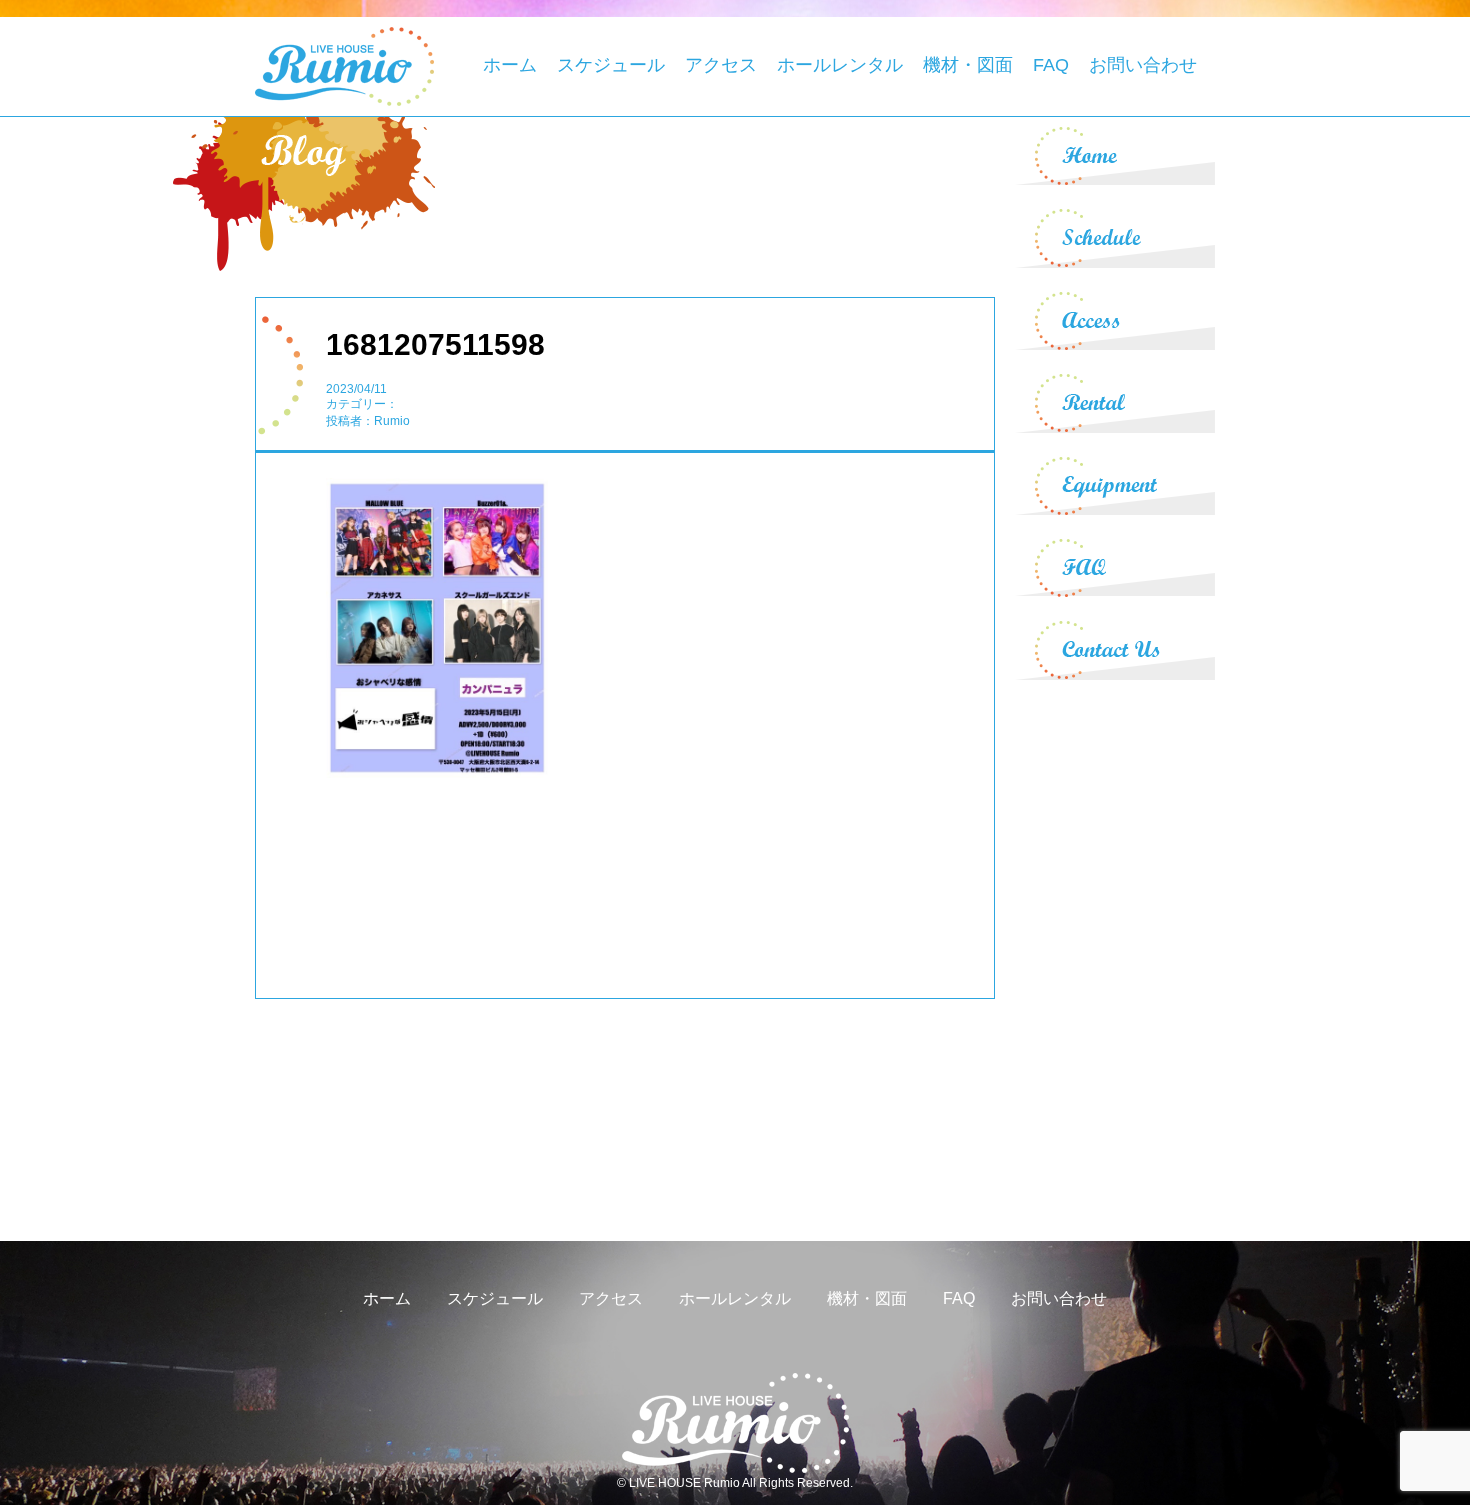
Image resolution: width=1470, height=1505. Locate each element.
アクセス (721, 65)
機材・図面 (968, 65)
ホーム (510, 65)
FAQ (1051, 65)
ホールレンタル (840, 65)
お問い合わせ (1143, 65)
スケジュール (611, 65)
